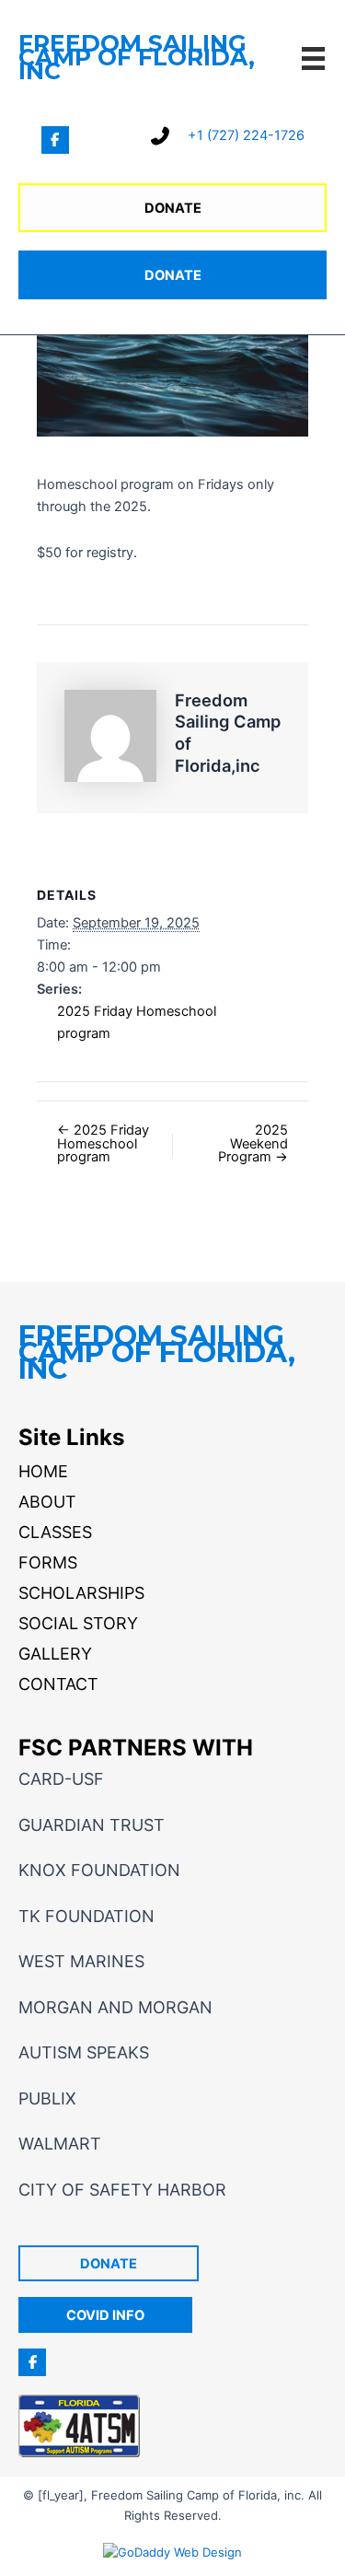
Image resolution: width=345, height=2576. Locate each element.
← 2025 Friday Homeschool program (103, 1144)
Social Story (78, 1623)
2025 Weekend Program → (253, 1144)
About (47, 1502)
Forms (48, 1562)
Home (43, 1471)
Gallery (55, 1654)
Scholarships (81, 1593)
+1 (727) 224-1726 (246, 135)
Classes (55, 1532)
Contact (58, 1684)
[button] (55, 140)
